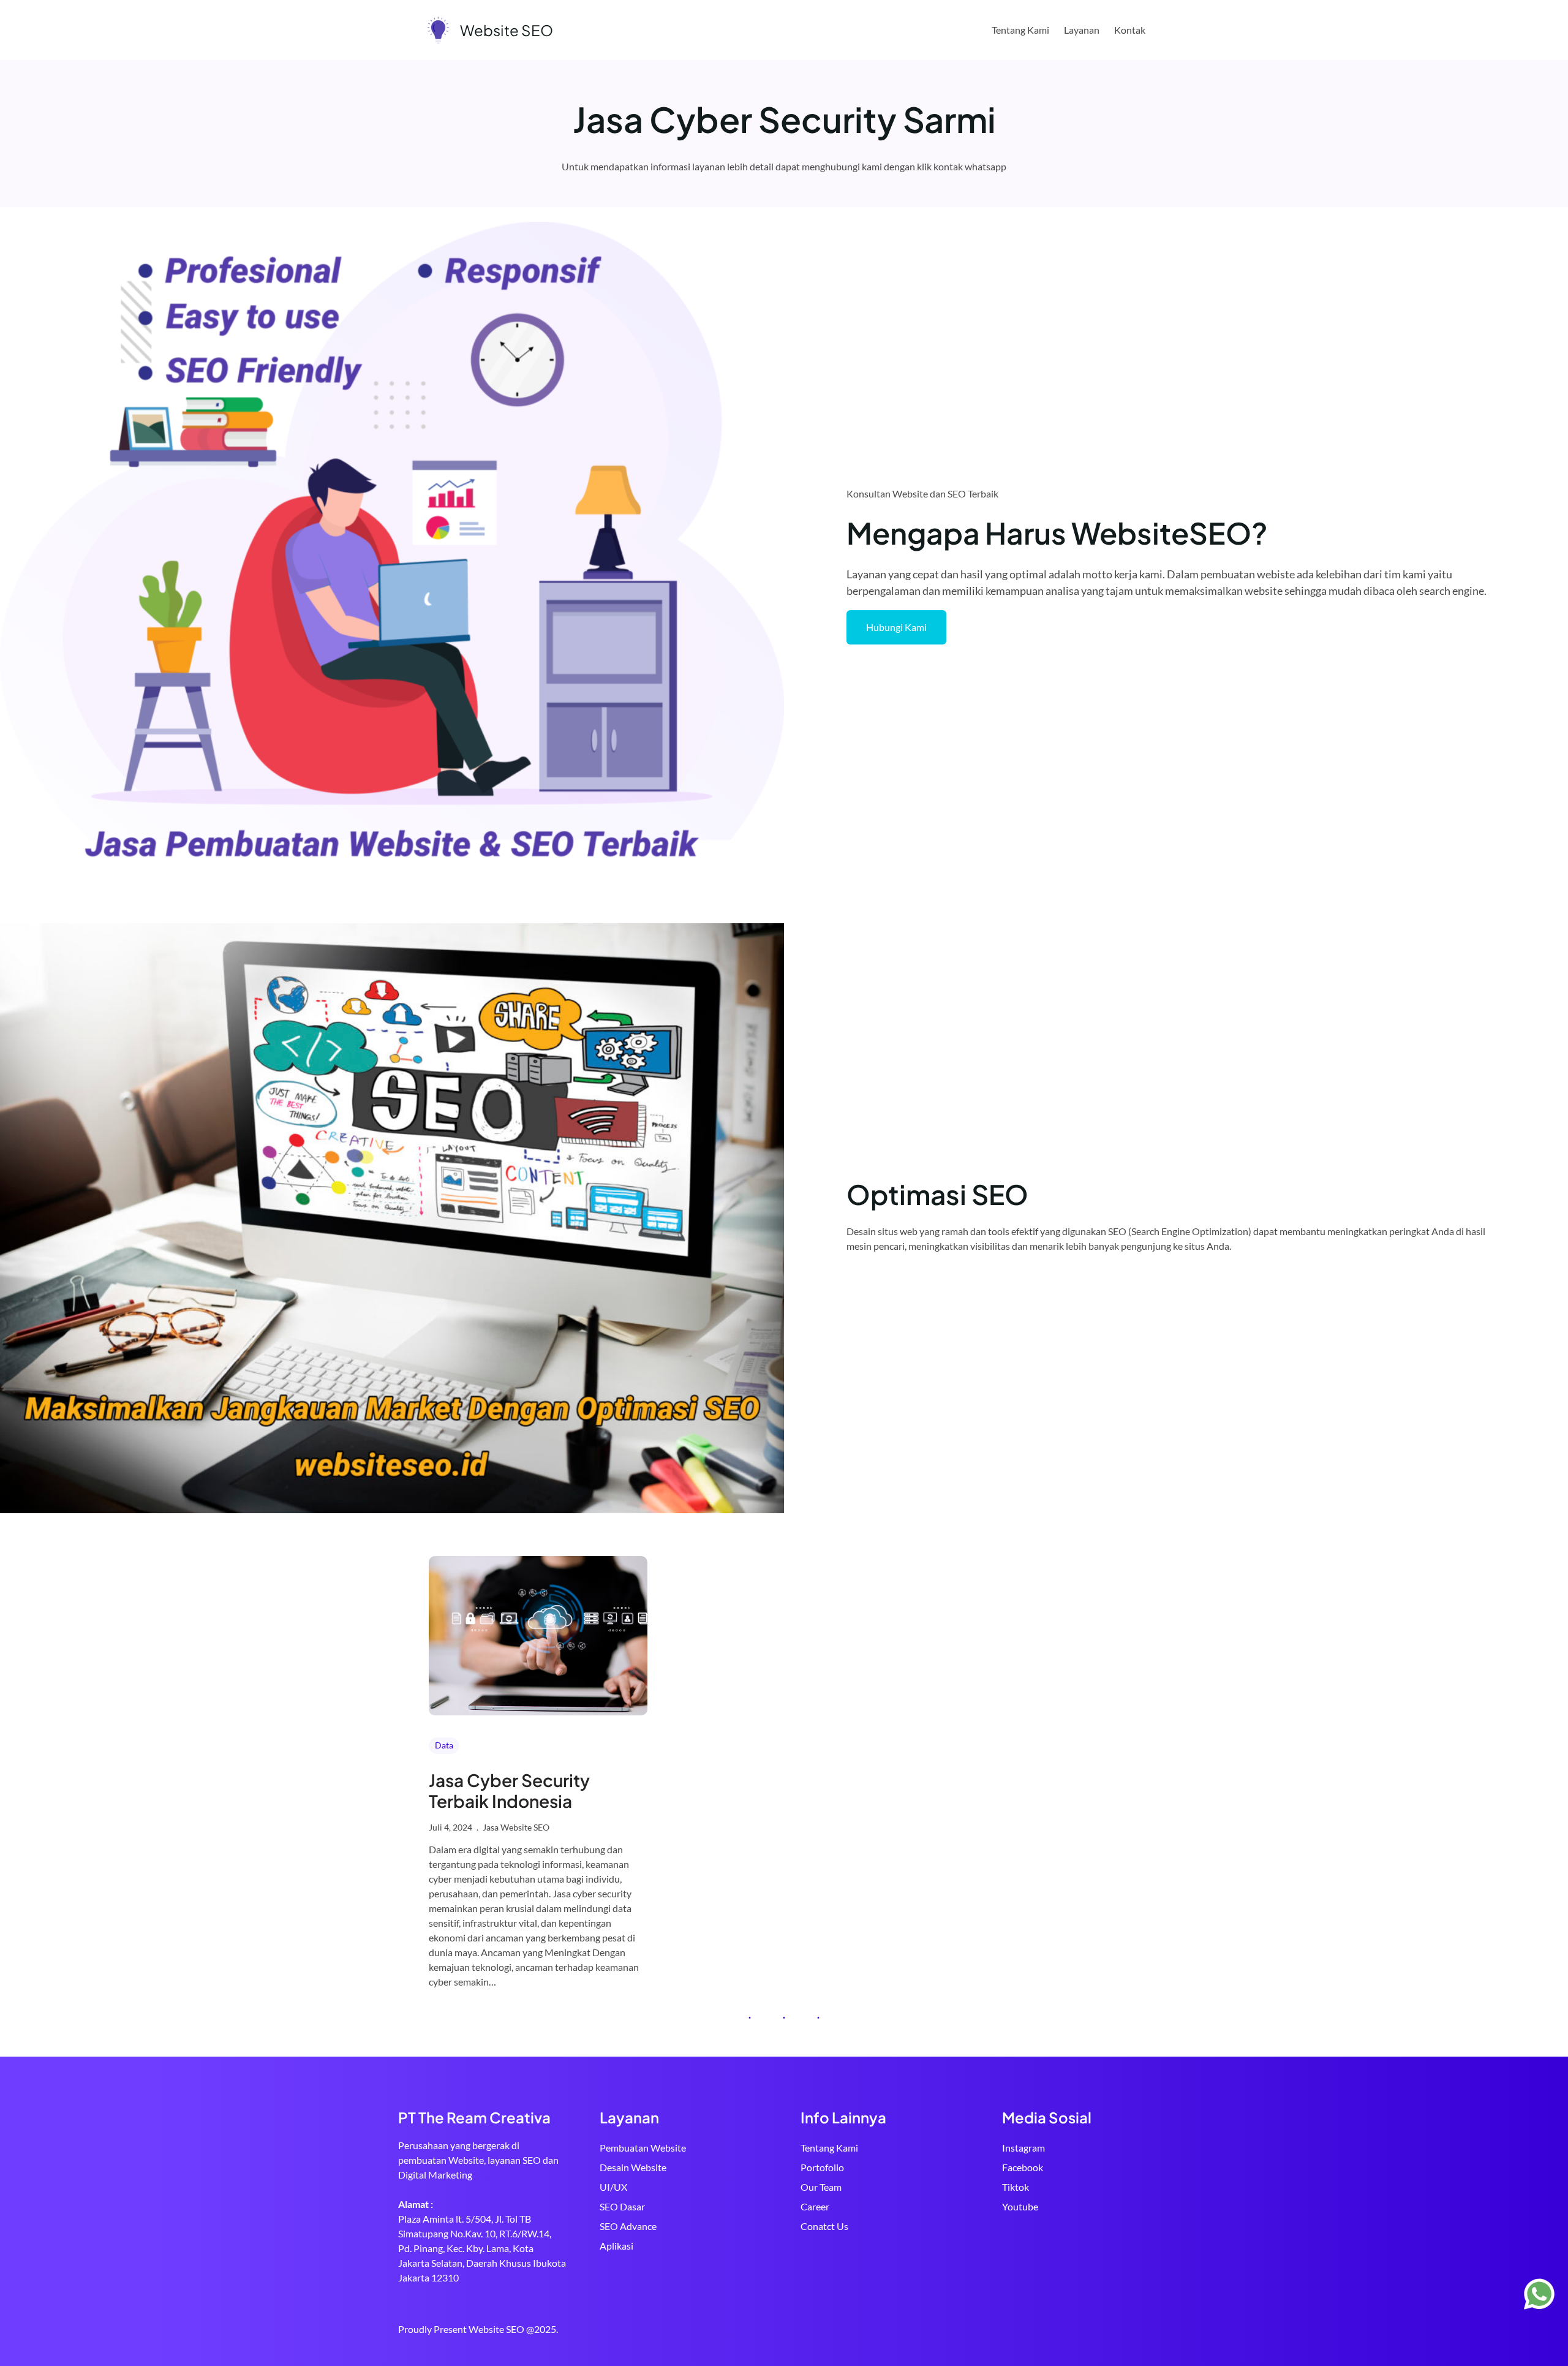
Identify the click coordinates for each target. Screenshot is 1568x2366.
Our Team (821, 2187)
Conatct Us (824, 2226)
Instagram (1023, 2148)
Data (444, 1745)
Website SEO (507, 30)
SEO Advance (628, 2226)
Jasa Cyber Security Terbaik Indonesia (509, 1790)
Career (815, 2206)
